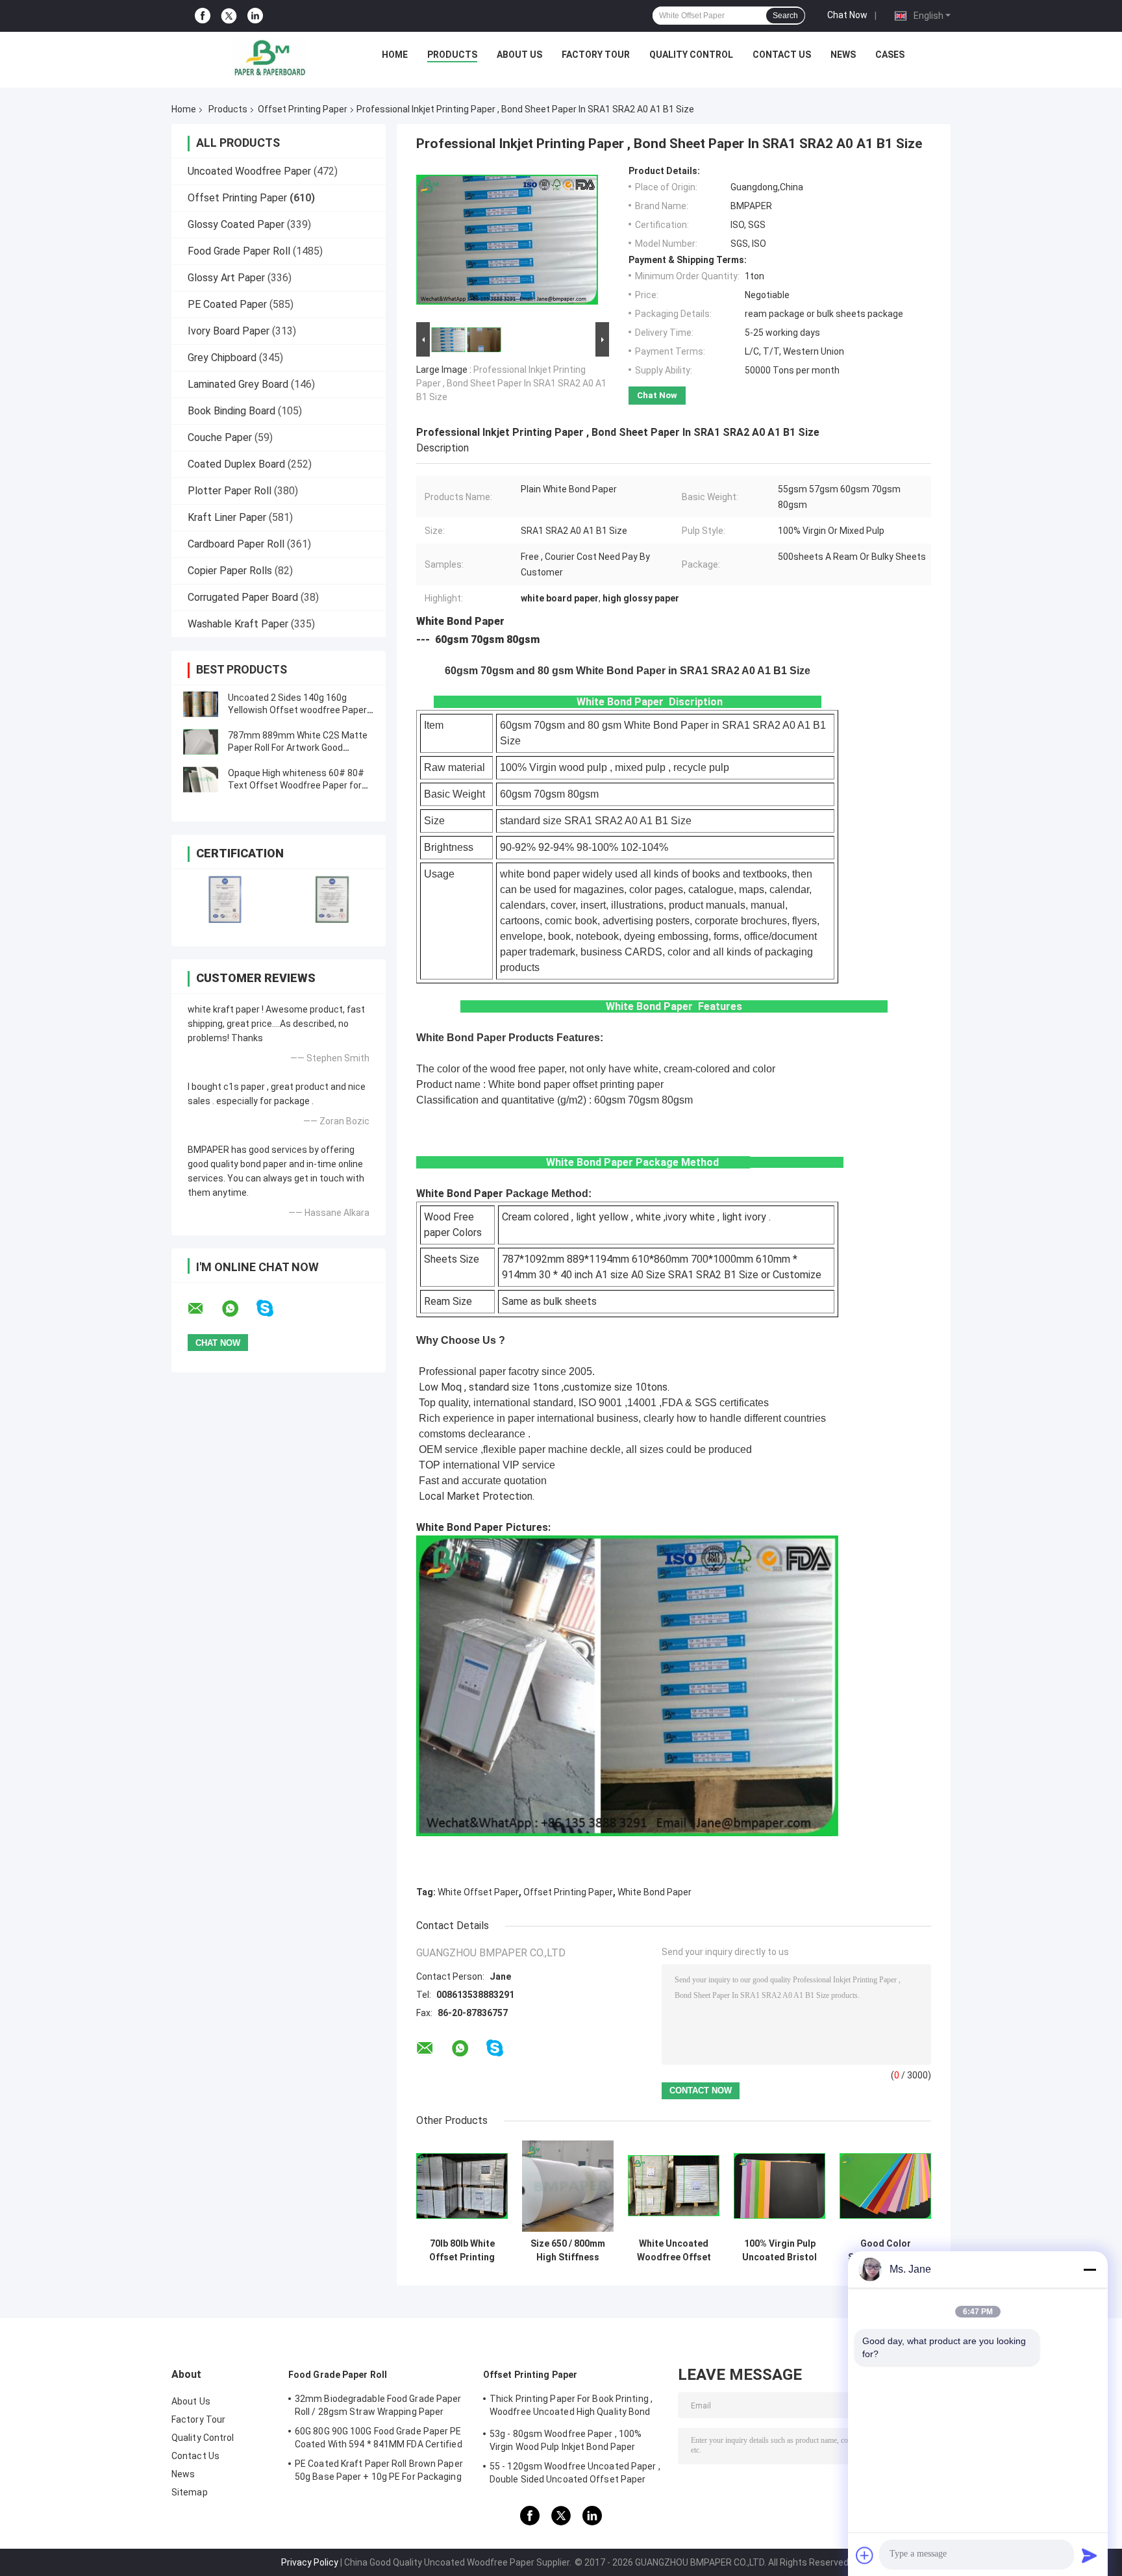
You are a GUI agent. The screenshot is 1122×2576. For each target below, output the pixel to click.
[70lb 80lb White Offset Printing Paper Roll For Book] (462, 2186)
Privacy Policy (310, 2562)
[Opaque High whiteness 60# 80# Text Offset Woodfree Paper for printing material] (201, 779)
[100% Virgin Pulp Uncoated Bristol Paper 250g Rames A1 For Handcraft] (779, 2186)
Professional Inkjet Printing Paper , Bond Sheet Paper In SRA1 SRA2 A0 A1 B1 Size (511, 383)
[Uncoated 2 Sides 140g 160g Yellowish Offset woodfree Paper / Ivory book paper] (201, 704)
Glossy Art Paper (226, 278)
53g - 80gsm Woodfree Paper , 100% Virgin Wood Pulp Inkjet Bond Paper (566, 2440)
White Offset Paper (478, 1892)
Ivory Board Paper (229, 331)
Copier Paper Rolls (230, 571)
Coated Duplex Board (236, 464)
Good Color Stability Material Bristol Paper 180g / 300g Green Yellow (886, 2251)
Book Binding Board (231, 411)
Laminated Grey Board (238, 384)
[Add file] (865, 2555)
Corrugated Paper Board (243, 597)
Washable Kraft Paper (238, 624)
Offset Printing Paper (303, 109)
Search (785, 16)
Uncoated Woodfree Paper (249, 171)
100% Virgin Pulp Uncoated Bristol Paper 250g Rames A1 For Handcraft (779, 2251)
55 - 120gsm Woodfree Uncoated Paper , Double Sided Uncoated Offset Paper (575, 2473)
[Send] (1090, 2555)
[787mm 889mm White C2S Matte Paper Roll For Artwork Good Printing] (201, 742)
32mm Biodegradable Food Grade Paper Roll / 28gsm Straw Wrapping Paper (378, 2405)
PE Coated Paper (227, 304)
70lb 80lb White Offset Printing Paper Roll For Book (462, 2251)
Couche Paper (220, 437)
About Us (519, 55)
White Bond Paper (654, 1892)
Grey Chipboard (222, 358)
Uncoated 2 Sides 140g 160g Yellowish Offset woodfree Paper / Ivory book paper (300, 710)
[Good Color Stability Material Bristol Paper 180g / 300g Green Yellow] (885, 2186)
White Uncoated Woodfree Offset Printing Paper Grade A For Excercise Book (674, 2251)
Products (452, 55)
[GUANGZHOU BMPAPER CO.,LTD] (269, 58)
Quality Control (691, 55)
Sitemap (190, 2492)
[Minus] (1090, 2269)
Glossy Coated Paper (236, 224)
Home (395, 55)
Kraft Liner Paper (227, 517)
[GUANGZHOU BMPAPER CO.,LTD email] (204, 1309)
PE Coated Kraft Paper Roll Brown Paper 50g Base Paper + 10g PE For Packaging (379, 2470)
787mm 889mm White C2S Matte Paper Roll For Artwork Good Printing (298, 748)
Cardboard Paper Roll (236, 544)
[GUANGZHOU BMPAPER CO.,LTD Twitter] (229, 16)
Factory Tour (596, 55)
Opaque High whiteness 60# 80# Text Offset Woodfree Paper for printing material (296, 785)
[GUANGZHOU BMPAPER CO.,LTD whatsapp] (238, 1309)
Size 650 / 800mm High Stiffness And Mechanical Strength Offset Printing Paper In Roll (568, 2251)
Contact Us (782, 55)
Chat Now (847, 15)
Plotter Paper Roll (230, 491)
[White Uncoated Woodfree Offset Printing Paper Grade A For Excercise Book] (674, 2186)
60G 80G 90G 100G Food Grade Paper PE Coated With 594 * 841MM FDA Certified (379, 2438)
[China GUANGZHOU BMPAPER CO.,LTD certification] (225, 899)
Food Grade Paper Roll (239, 251)
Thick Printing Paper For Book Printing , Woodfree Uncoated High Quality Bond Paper (571, 2407)
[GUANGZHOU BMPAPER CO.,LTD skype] (273, 1308)
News (843, 55)
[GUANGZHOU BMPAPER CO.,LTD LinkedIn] (255, 16)
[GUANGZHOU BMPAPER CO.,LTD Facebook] (203, 16)
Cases (890, 55)
